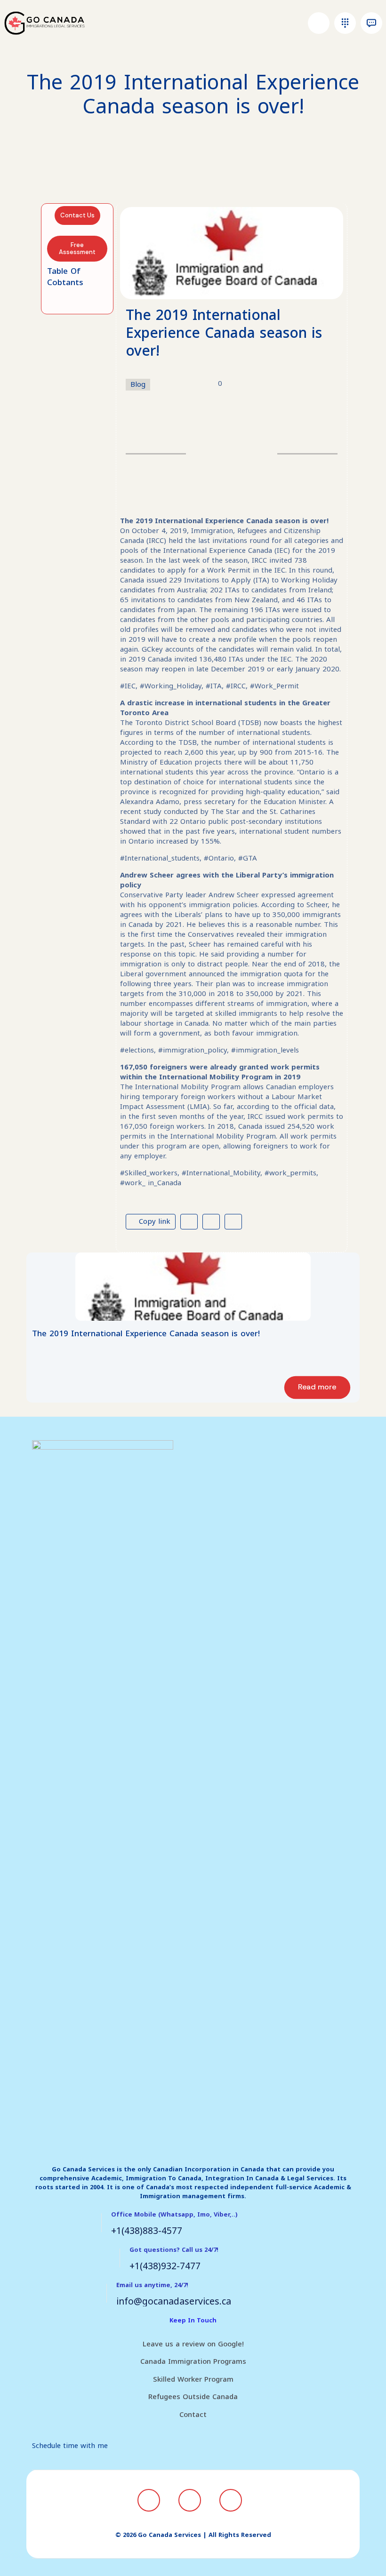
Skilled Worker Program (193, 2379)
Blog (138, 385)
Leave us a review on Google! (193, 2344)
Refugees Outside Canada (193, 2397)
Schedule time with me (70, 2446)
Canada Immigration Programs (193, 2361)
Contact (193, 2415)
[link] (193, 1287)
